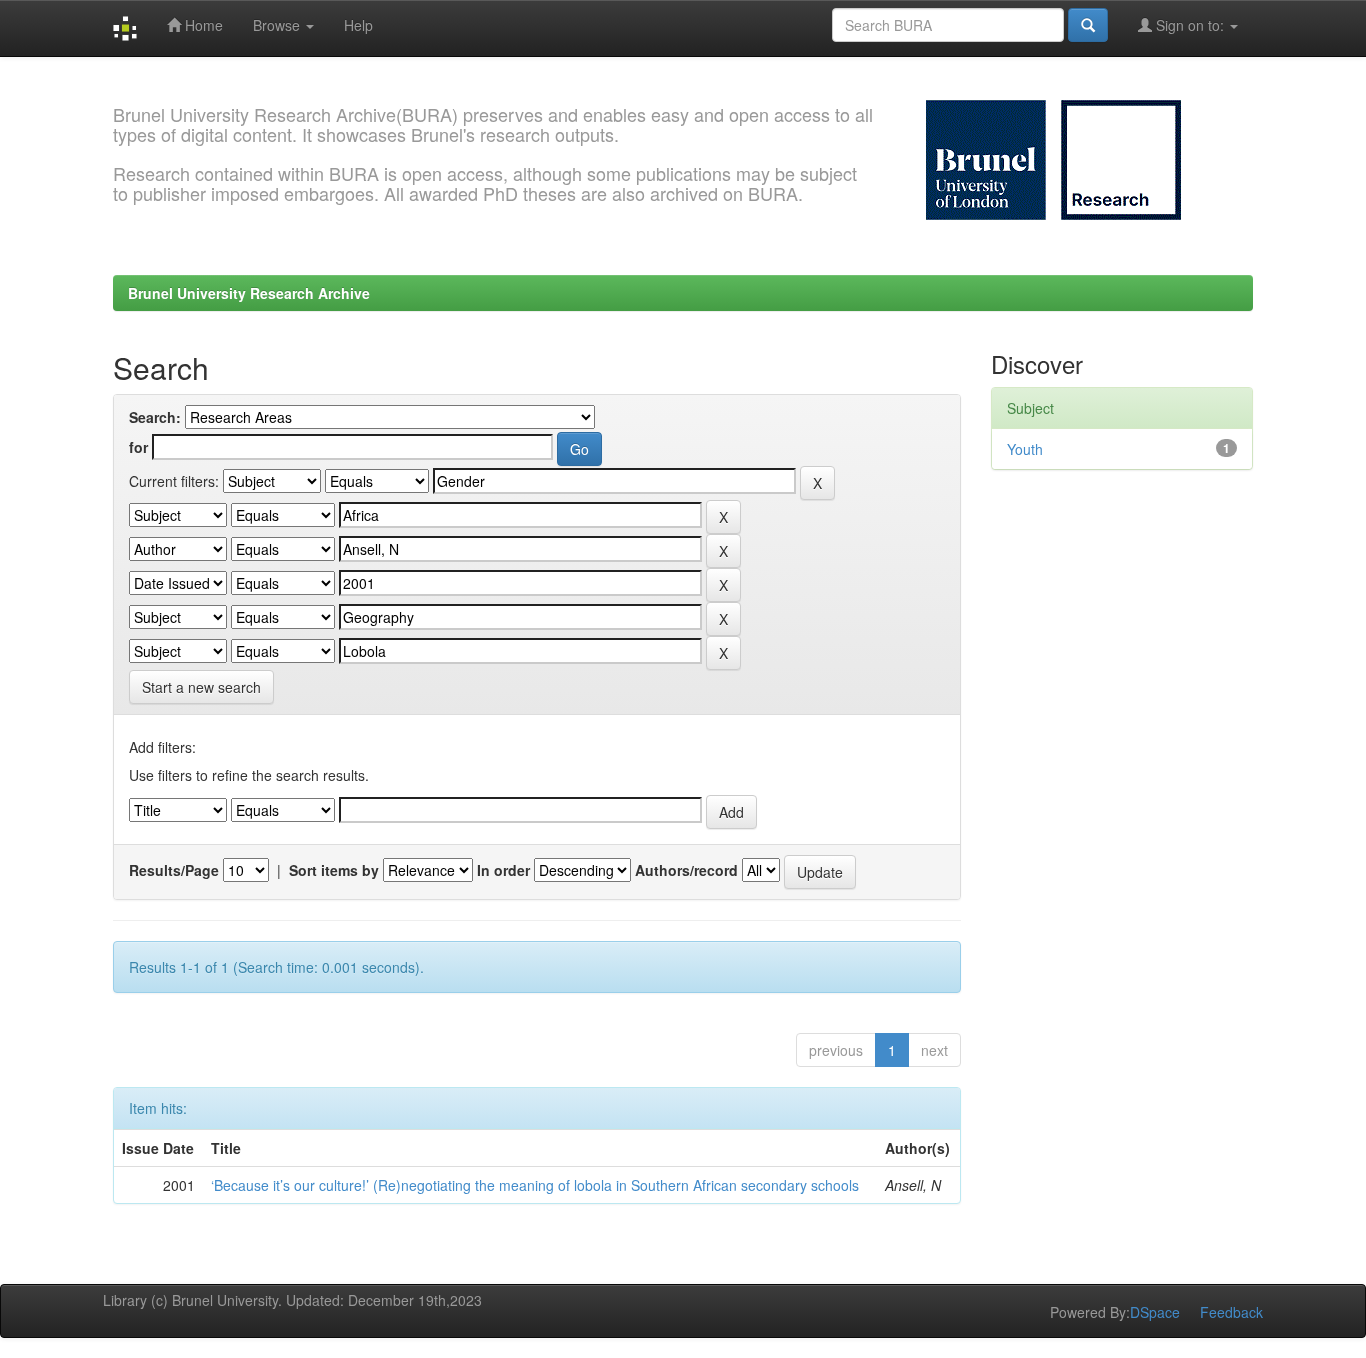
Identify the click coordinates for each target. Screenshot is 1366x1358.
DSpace (1155, 1312)
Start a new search (201, 687)
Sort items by (334, 870)
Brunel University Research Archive (249, 293)
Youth (1025, 449)
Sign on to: (1190, 25)
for (138, 447)
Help (358, 25)
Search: (155, 417)
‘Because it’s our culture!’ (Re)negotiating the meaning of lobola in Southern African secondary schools (535, 1185)
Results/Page (174, 870)
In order (503, 870)
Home (202, 25)
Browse (278, 25)
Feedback (1231, 1312)
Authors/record (686, 870)
